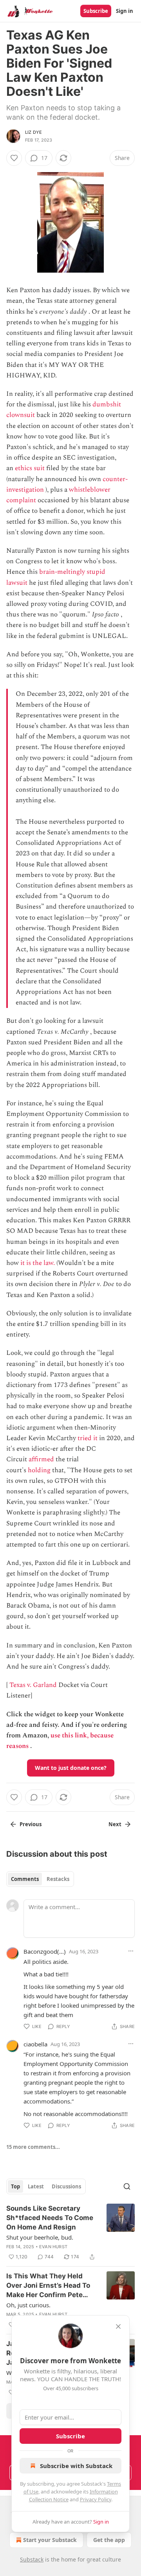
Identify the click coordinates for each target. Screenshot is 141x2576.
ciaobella (35, 2044)
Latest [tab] (36, 2186)
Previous (31, 1824)
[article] (70, 2233)
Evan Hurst (53, 2247)
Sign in (125, 11)
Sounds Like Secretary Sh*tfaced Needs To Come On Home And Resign (50, 2218)
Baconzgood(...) (45, 1951)
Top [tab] (15, 2186)
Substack (32, 2559)
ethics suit (30, 468)
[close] (118, 2326)
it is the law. (38, 1263)
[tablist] (40, 1879)
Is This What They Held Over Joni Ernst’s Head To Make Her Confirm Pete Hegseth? (48, 2286)
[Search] (127, 2186)
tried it (88, 1438)
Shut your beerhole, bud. (40, 2237)
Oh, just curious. (28, 2305)
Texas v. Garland (33, 1685)
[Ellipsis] (131, 1951)
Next (115, 1824)
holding (39, 1470)
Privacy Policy (96, 2499)
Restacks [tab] (58, 1879)
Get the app (109, 2540)
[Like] (14, 158)
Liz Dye (33, 132)
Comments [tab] (25, 1879)
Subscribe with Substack (76, 2466)
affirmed (41, 1459)
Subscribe (96, 11)
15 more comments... (33, 2147)
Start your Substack (50, 2540)
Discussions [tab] (66, 2186)
